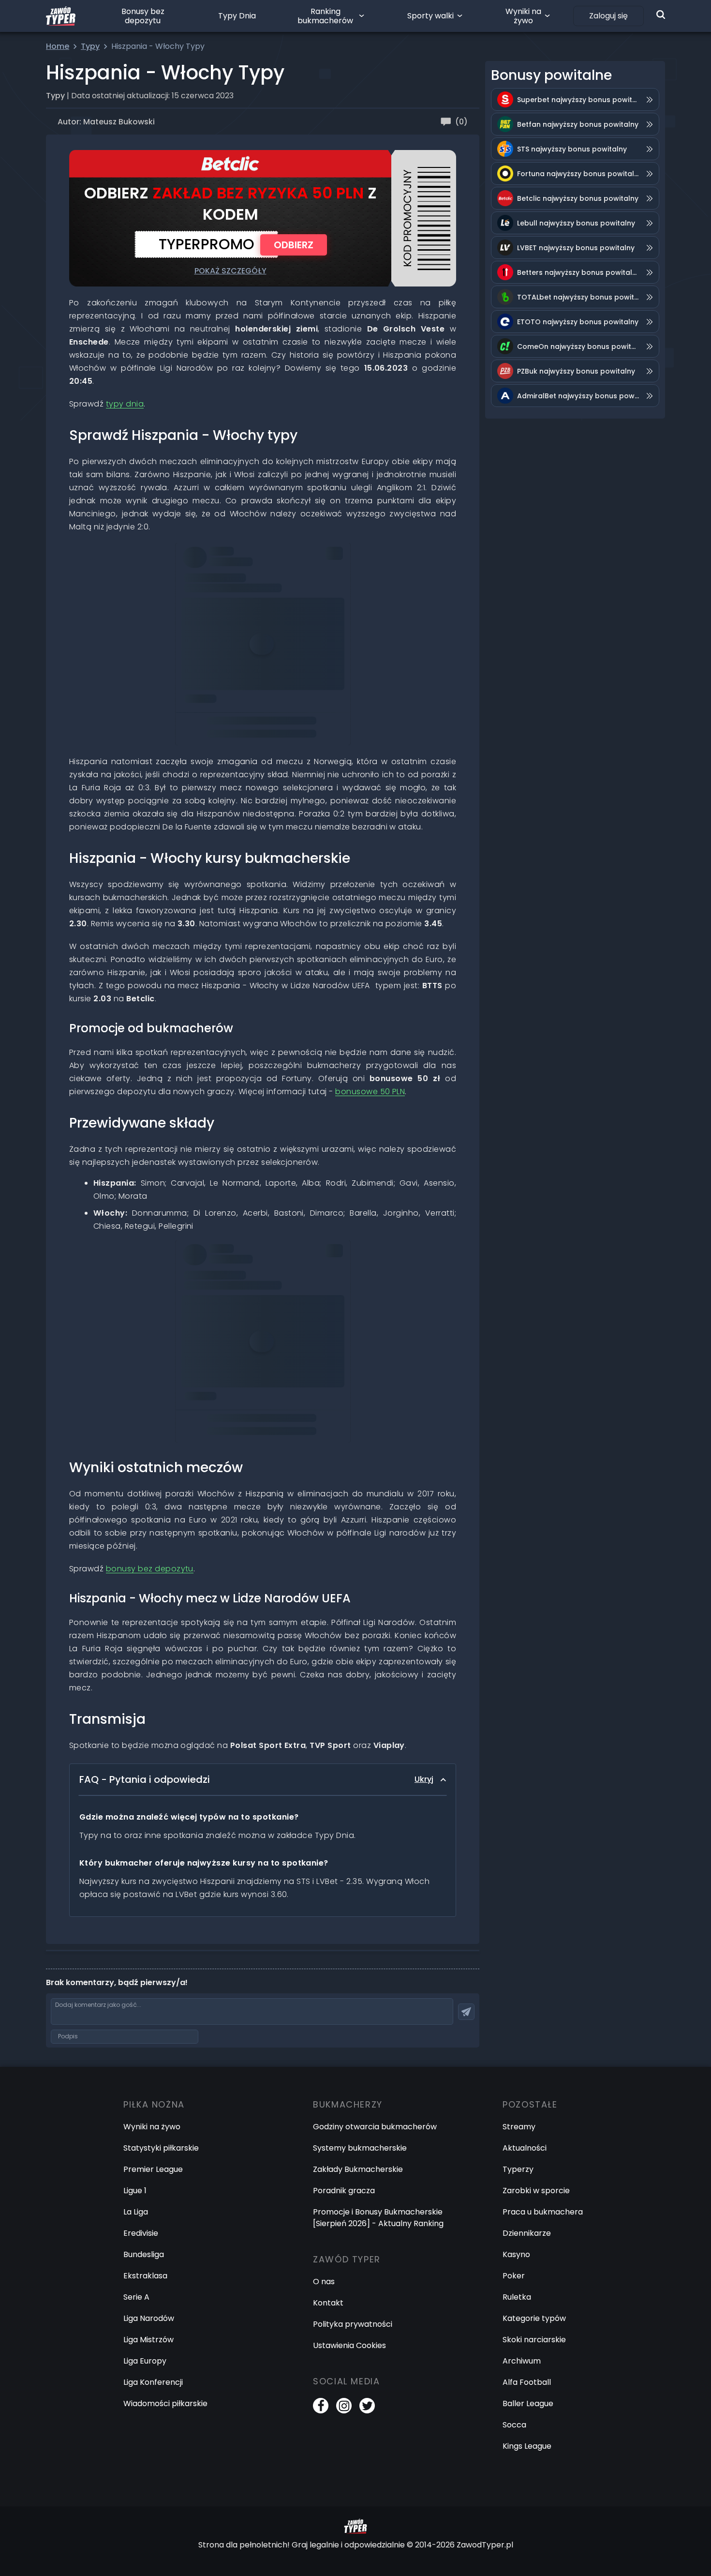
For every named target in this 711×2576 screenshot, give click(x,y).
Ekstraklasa (145, 2276)
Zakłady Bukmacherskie (358, 2169)
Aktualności (525, 2148)
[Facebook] (321, 2406)
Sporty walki (430, 16)
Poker (514, 2276)
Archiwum (522, 2361)
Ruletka (517, 2297)
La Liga (136, 2212)
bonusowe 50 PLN (370, 1092)
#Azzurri (268, 1278)
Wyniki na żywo (523, 16)
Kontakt (328, 2303)
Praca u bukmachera (543, 2212)
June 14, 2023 (208, 608)
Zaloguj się (608, 16)
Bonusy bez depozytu (143, 16)
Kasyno (516, 2254)
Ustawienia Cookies (349, 2345)
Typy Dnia (237, 16)
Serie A (136, 2297)
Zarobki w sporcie (536, 2191)
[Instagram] (344, 2406)
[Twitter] (367, 2406)
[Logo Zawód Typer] (61, 16)
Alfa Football (527, 2382)
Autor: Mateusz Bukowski (106, 122)
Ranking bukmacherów (325, 16)
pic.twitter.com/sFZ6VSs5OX (236, 580)
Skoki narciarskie (534, 2340)
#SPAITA (323, 1264)
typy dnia (125, 404)
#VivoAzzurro (311, 1278)
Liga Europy (145, 2361)
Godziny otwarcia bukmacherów (375, 2127)
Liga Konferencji (153, 2382)
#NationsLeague (283, 567)
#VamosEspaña (214, 567)
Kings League (527, 2446)
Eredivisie (141, 2233)
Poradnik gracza (344, 2191)
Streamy (519, 2127)
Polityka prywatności (353, 2324)
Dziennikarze (527, 2233)
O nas (324, 2282)
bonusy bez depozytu (150, 1569)
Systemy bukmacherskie (360, 2148)
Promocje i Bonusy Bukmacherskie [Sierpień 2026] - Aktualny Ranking (378, 2218)
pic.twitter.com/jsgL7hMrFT (233, 1291)
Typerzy (518, 2169)
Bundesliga (144, 2254)
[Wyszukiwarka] (661, 15)
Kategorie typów (534, 2318)
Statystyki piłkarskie (161, 2148)
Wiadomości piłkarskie (165, 2403)
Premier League (153, 2169)
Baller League (528, 2403)
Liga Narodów (149, 2318)
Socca (514, 2425)
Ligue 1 (135, 2191)
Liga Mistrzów (148, 2340)
